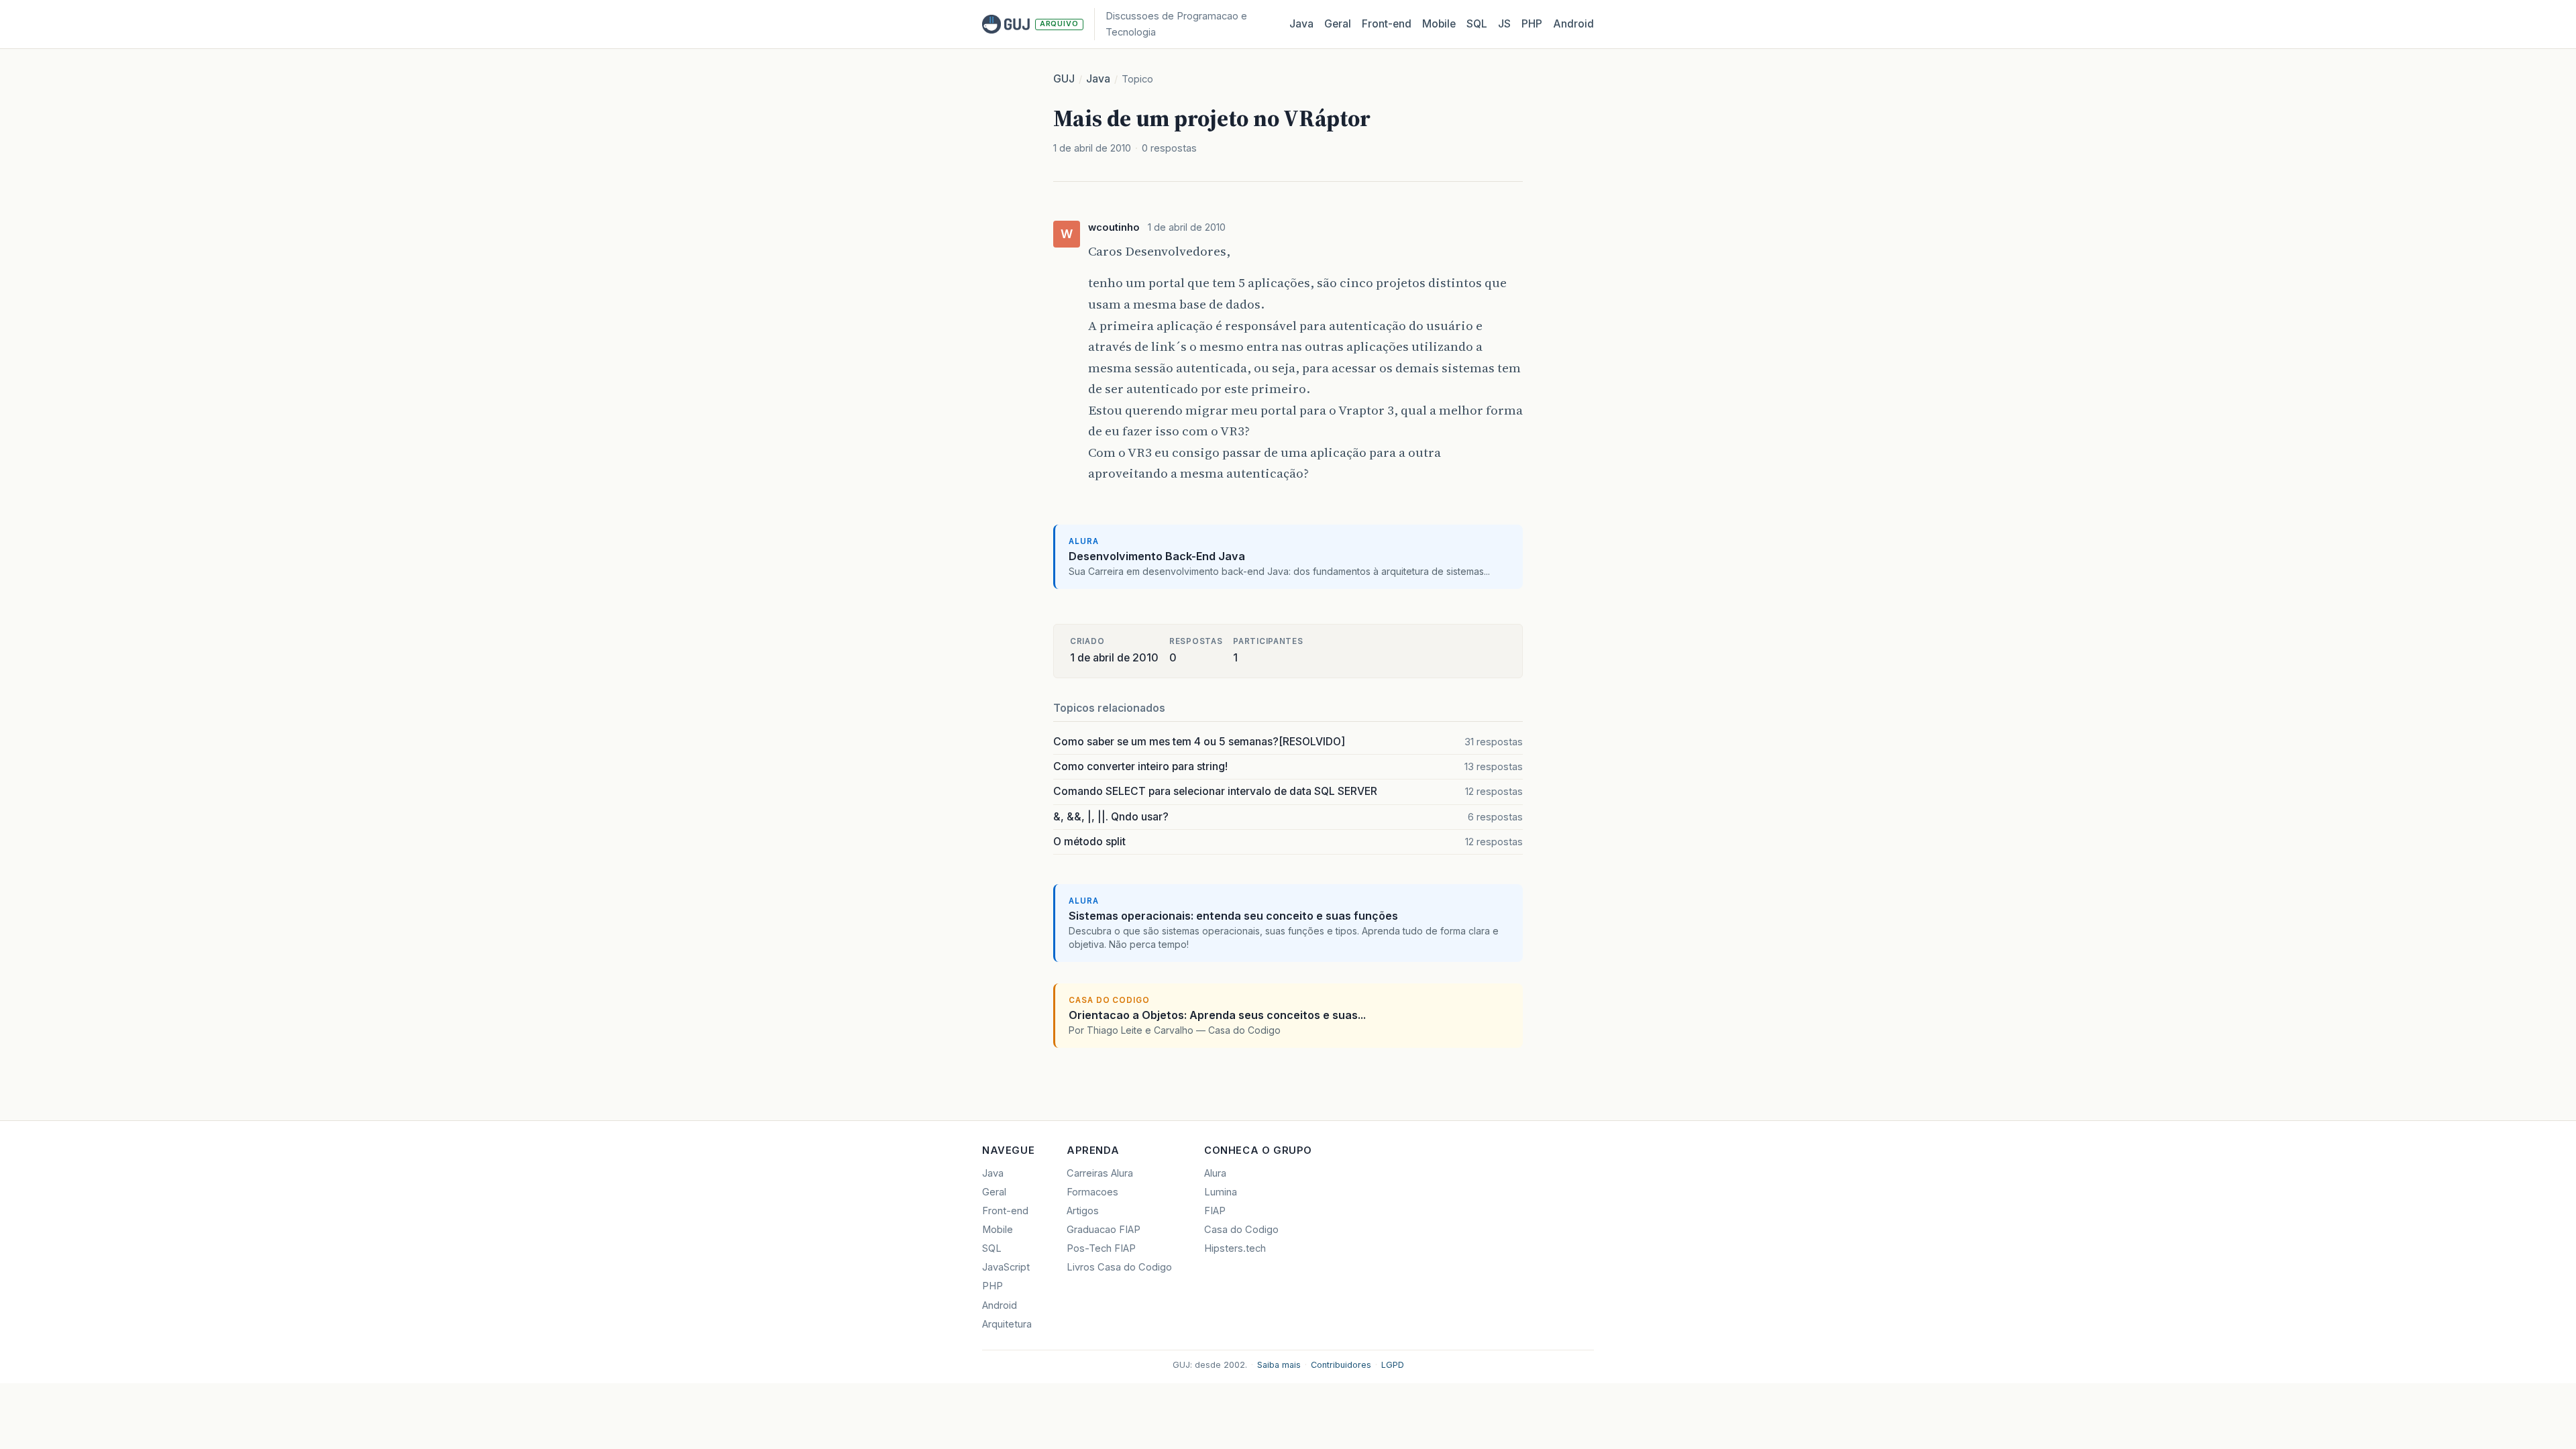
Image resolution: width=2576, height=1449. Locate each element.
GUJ (1064, 79)
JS (1504, 24)
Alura (1215, 1173)
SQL (1477, 24)
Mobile (1439, 24)
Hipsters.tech (1235, 1248)
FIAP (1215, 1211)
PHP (1532, 24)
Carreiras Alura (1100, 1173)
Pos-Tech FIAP (1101, 1248)
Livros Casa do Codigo (1119, 1267)
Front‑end (1387, 24)
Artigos (1083, 1211)
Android (1573, 24)
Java (1301, 24)
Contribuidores (1341, 1365)
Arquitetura (1007, 1324)
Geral (1338, 24)
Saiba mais (1279, 1365)
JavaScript (1006, 1267)
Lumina (1221, 1192)
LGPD (1393, 1365)
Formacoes (1092, 1192)
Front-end (1005, 1211)
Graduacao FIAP (1104, 1230)
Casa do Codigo (1241, 1230)
